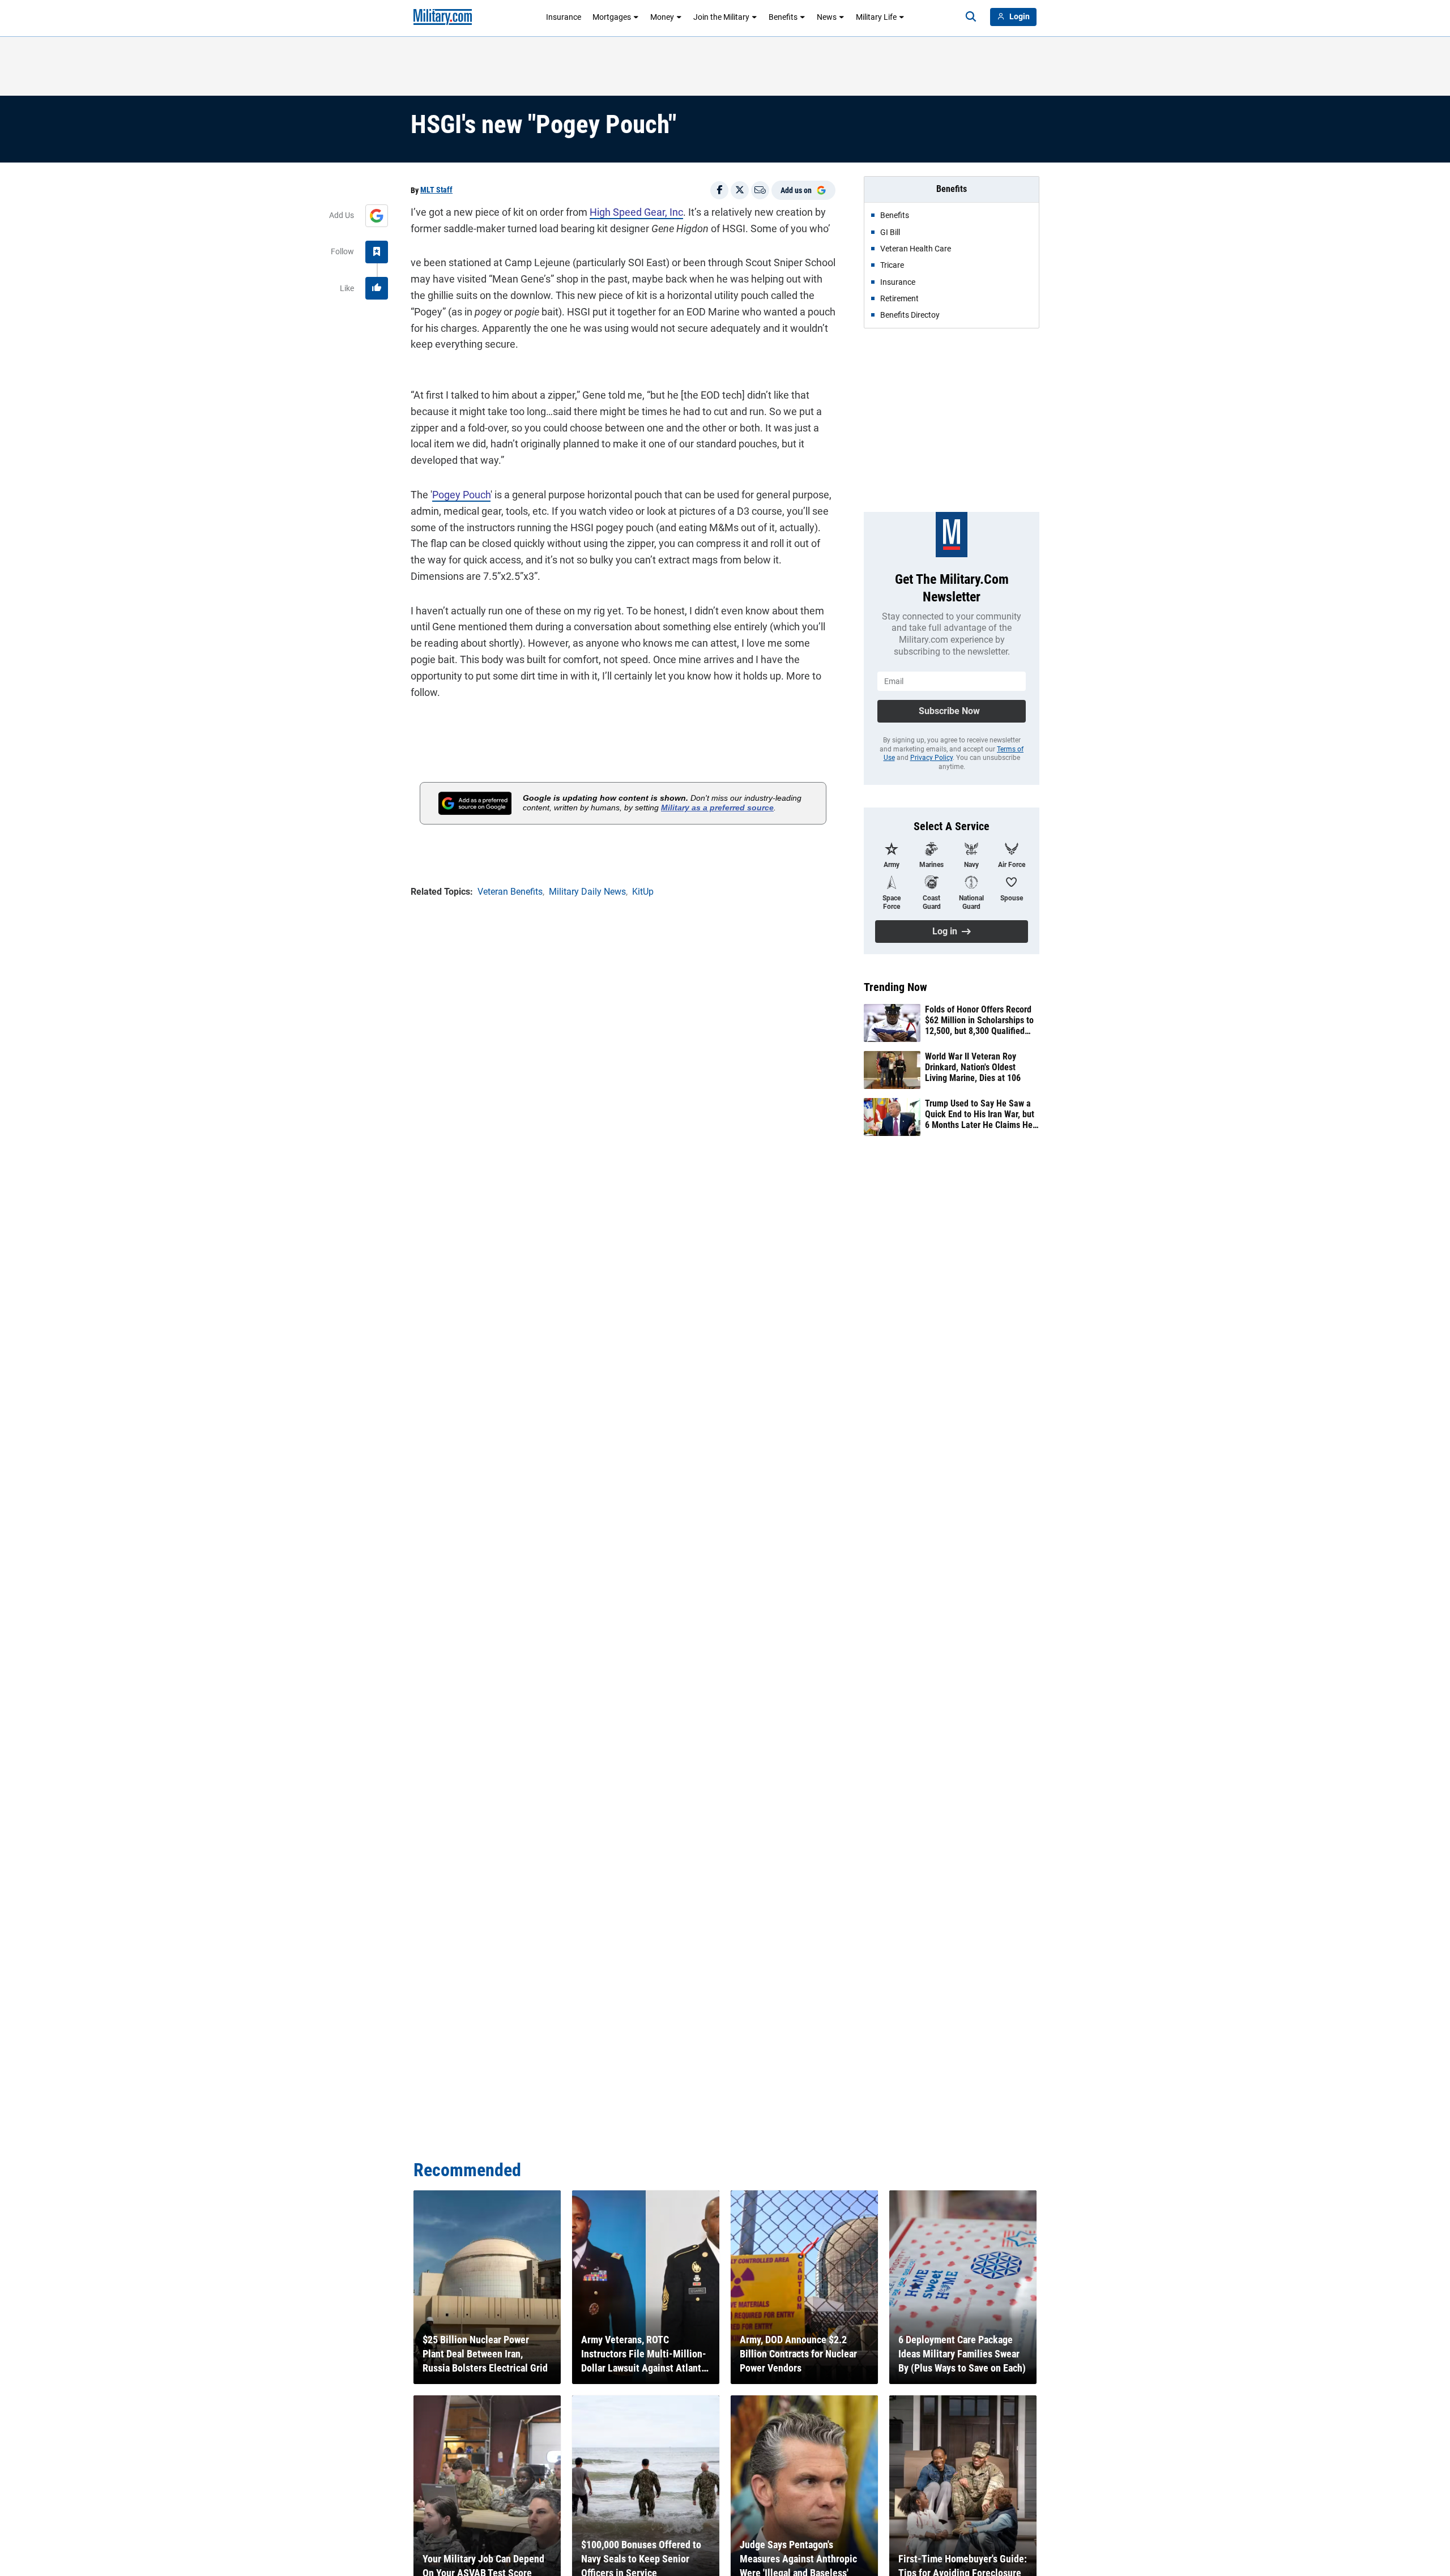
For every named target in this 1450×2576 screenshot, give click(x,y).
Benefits (783, 17)
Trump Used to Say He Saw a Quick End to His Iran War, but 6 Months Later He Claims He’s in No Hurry (981, 1114)
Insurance (564, 17)
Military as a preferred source (717, 808)
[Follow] (377, 252)
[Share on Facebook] (719, 190)
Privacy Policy (931, 758)
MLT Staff (436, 190)
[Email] (760, 190)
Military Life (876, 17)
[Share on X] (740, 190)
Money (662, 17)
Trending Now (895, 987)
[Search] (971, 17)
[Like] (377, 288)
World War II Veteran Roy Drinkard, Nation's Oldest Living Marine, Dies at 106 (973, 1067)
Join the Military (721, 17)
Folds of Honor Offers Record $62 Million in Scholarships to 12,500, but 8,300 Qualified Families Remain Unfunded (979, 1020)
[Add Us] (377, 216)
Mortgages (612, 17)
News (827, 17)
